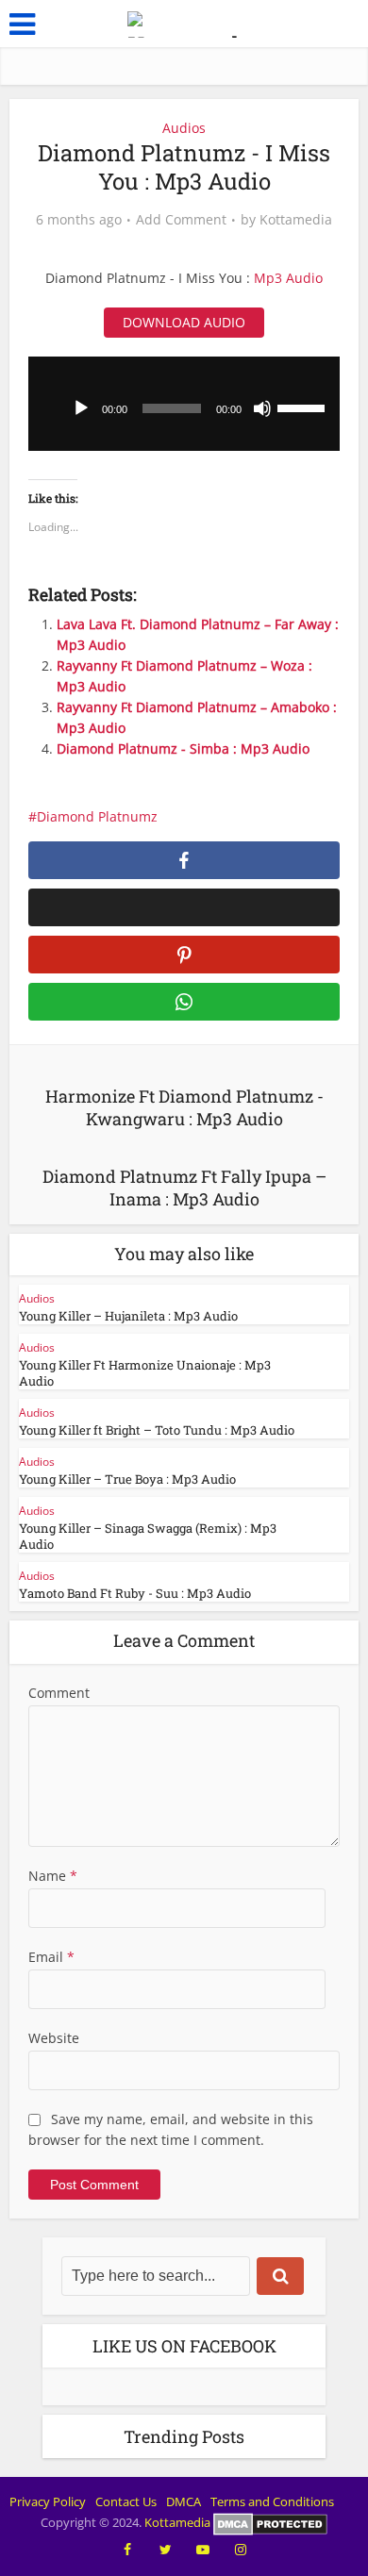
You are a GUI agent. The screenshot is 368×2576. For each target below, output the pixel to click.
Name (53, 1876)
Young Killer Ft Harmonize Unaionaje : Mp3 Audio (145, 1373)
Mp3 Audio (288, 278)
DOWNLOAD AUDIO (184, 322)
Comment (59, 1693)
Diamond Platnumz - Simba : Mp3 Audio (183, 748)
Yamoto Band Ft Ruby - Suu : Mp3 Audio (135, 1593)
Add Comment (181, 220)
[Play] (81, 408)
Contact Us (126, 2501)
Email (51, 1957)
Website (54, 2038)
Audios (184, 128)
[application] (184, 404)
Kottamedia (296, 220)
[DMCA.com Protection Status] (270, 2522)
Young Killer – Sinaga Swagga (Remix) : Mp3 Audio (148, 1536)
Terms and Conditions (272, 2501)
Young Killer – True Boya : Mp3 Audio (127, 1479)
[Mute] (262, 408)
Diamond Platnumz (97, 816)
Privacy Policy (48, 2501)
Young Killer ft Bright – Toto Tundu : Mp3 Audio (157, 1430)
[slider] (304, 407)
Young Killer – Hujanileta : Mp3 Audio (128, 1316)
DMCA (184, 2501)
